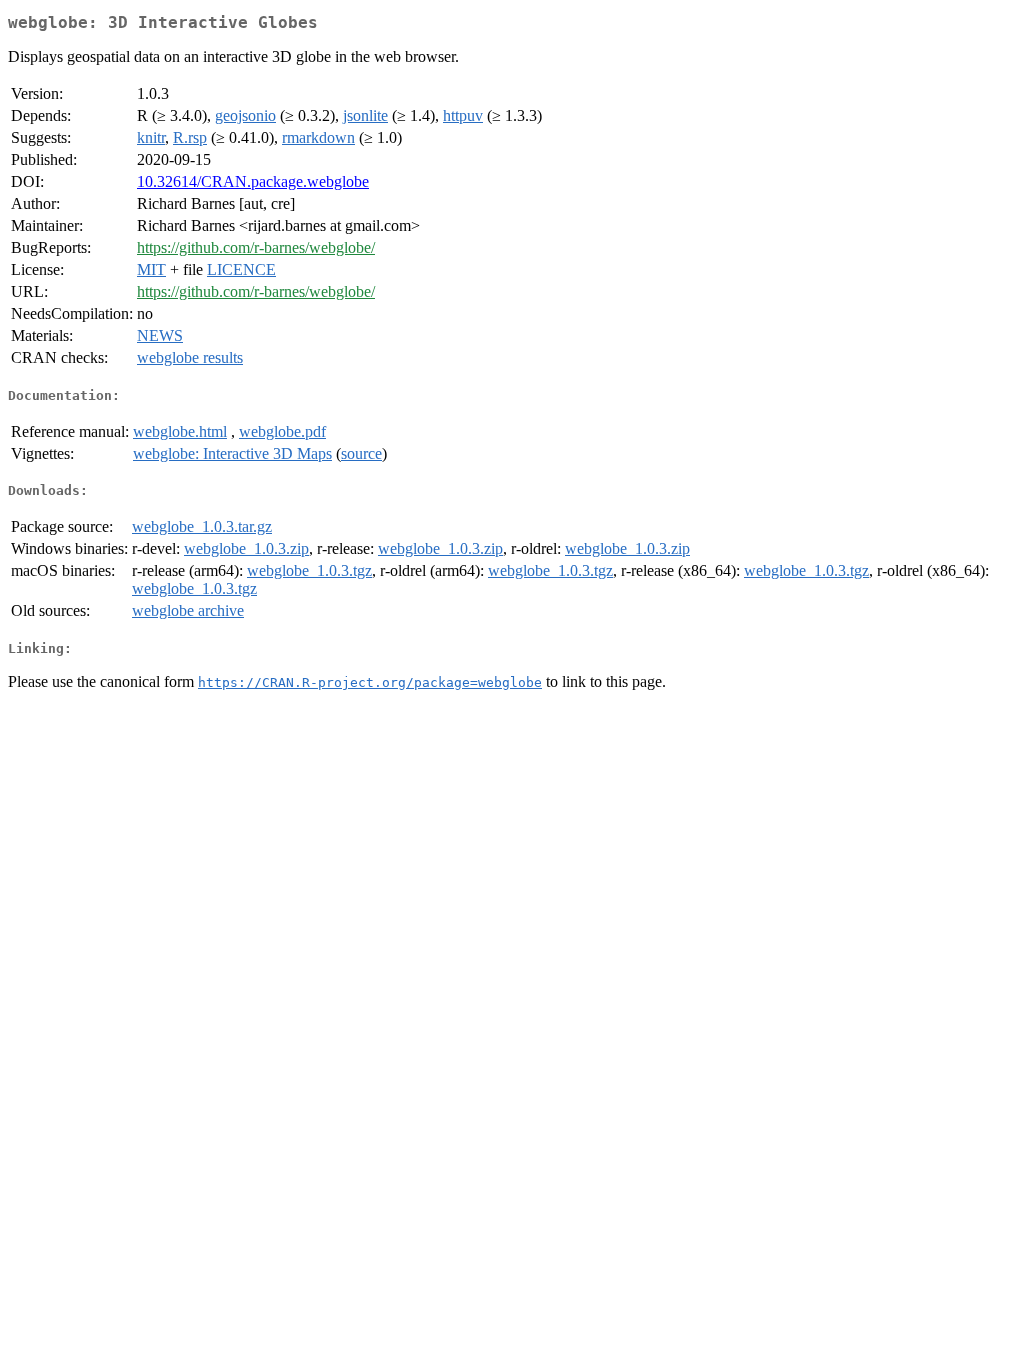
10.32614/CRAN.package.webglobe (253, 181)
